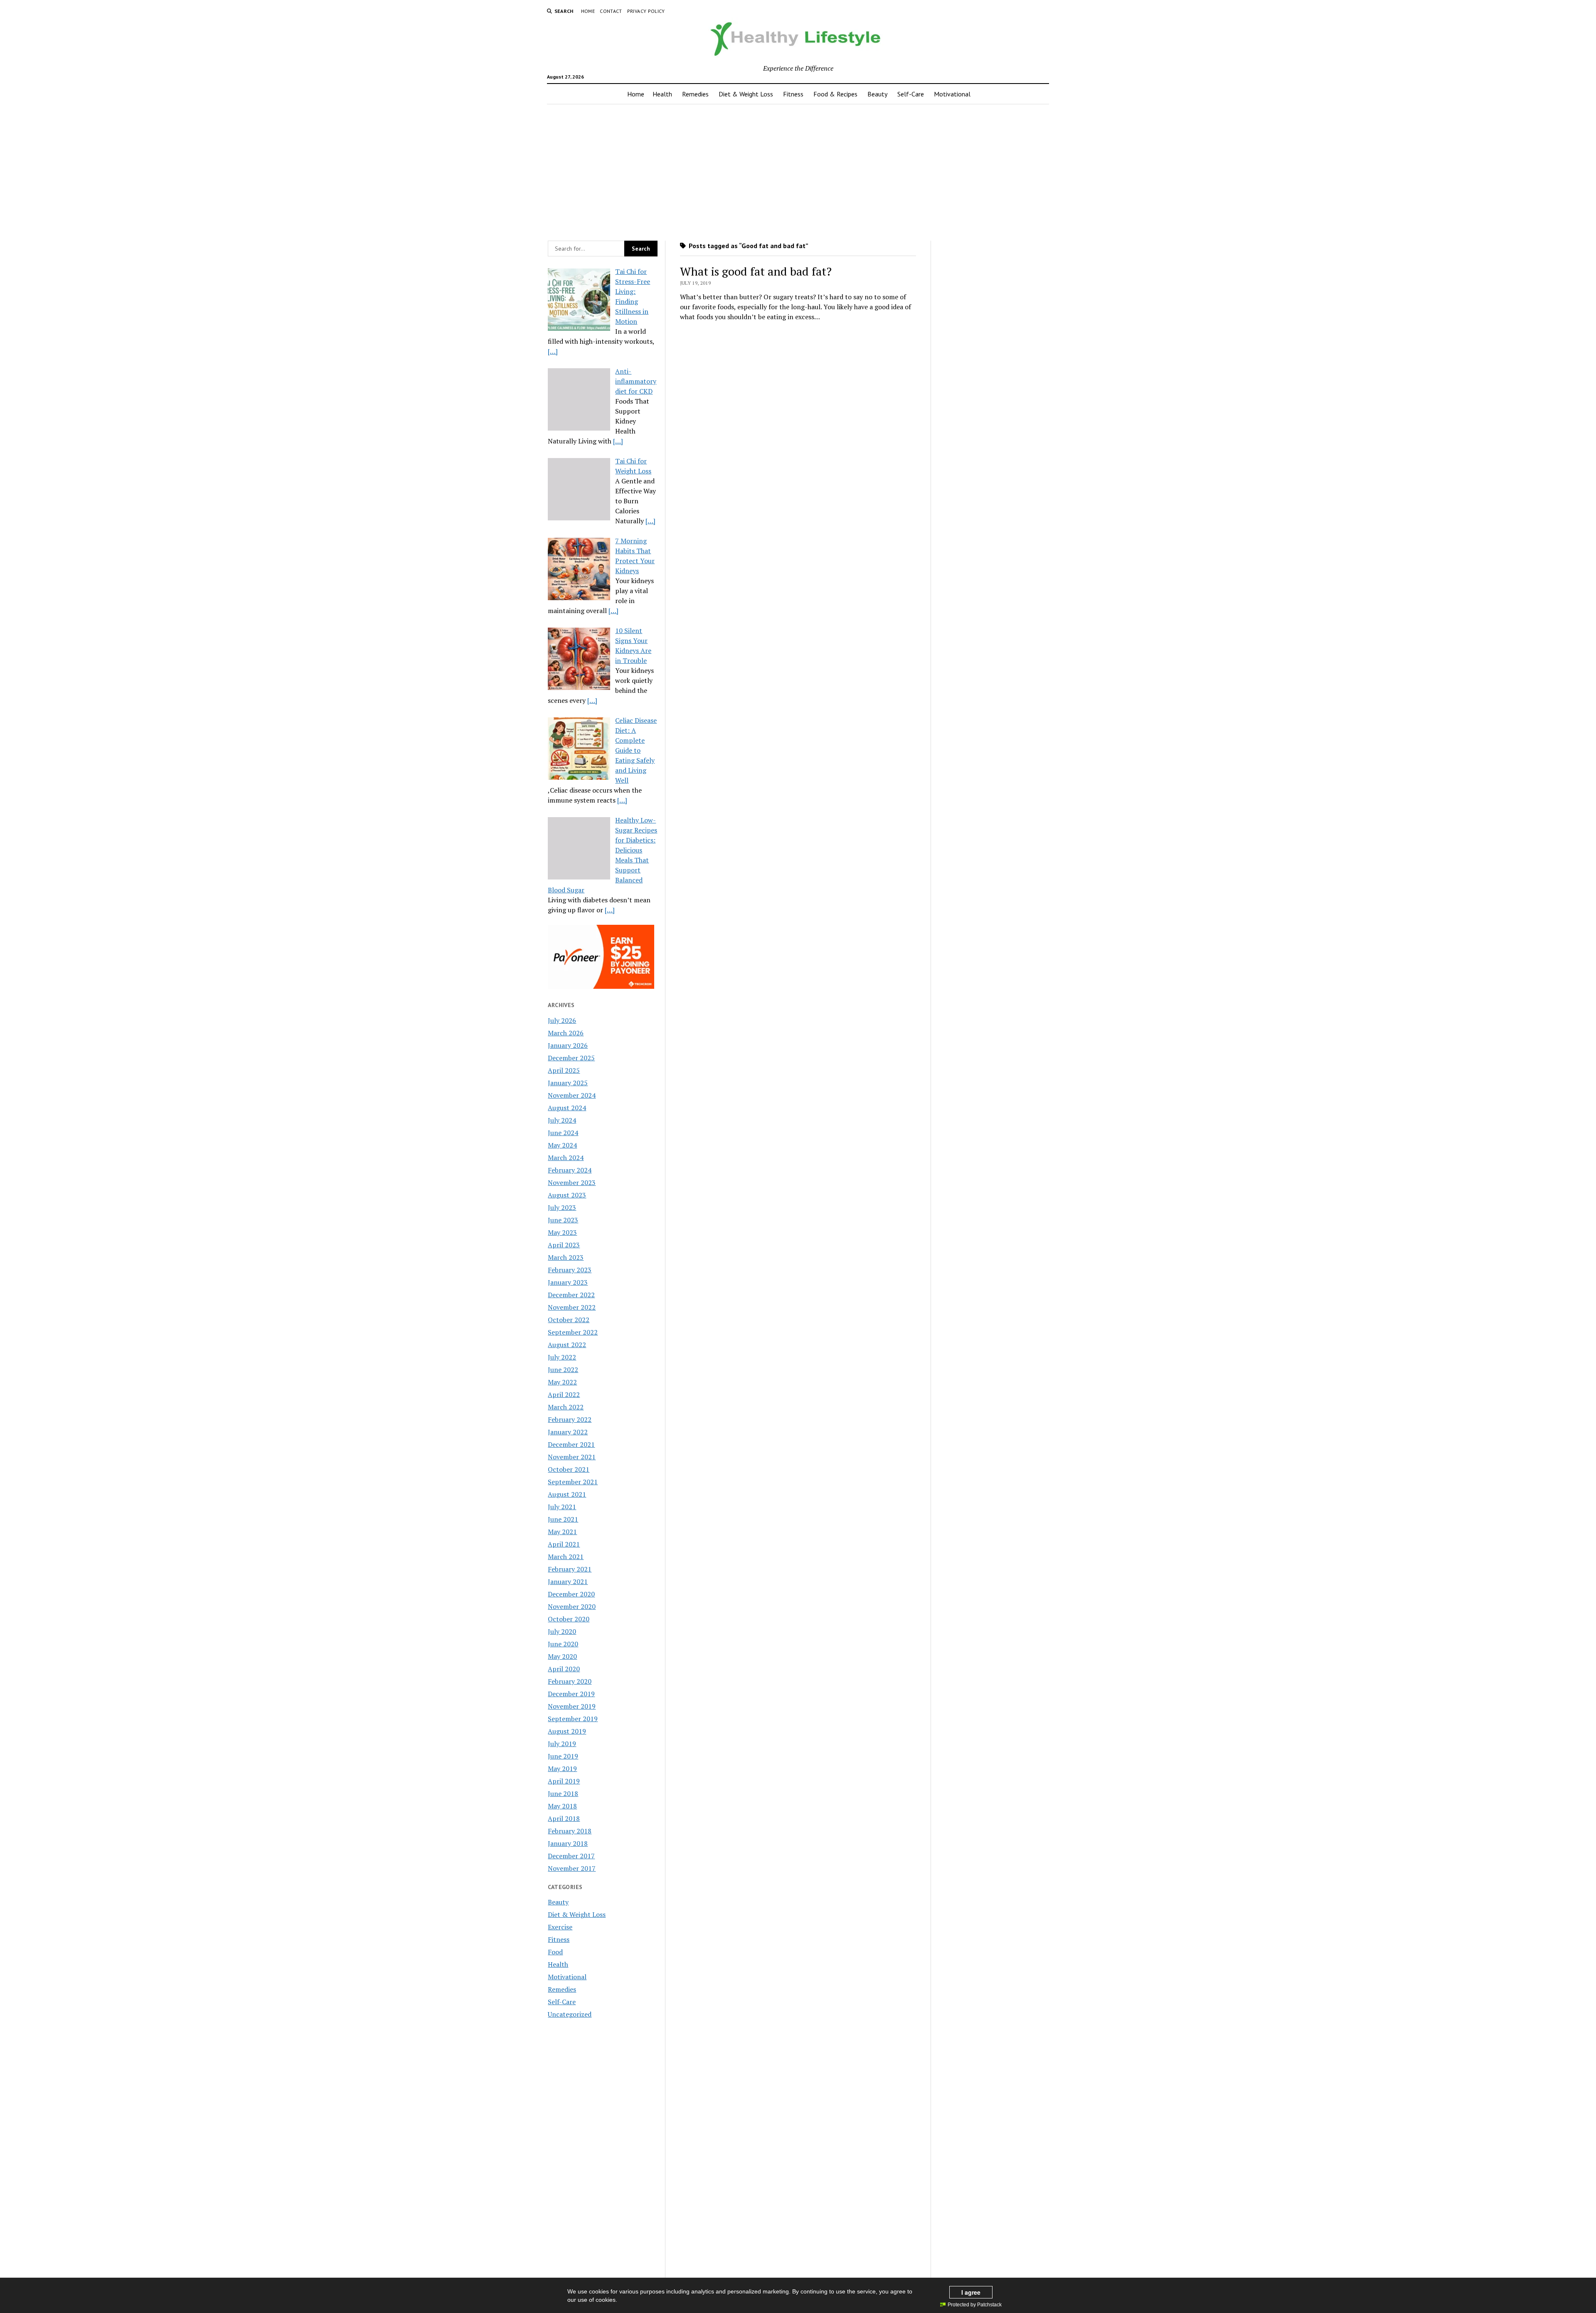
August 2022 (567, 1345)
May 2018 (562, 1806)
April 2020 (564, 1669)
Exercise (560, 1927)
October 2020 (569, 1619)
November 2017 (572, 1868)
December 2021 (571, 1444)
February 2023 (570, 1270)
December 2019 (571, 1694)
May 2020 (562, 1656)
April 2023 (564, 1245)
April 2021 (564, 1544)
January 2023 (568, 1282)
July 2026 (562, 1020)
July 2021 (562, 1507)
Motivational (952, 94)
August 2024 (567, 1108)
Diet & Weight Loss (746, 94)
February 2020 (570, 1681)
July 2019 (562, 1744)
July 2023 (562, 1207)
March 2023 (566, 1257)
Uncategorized (570, 2014)
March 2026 (566, 1033)
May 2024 (562, 1145)
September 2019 (573, 1719)
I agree (971, 2292)
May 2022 (562, 1382)
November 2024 (572, 1095)
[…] (553, 351)
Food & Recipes (835, 94)
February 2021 (570, 1569)
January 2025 (568, 1083)
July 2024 (562, 1120)
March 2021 (566, 1557)
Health (662, 94)
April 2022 (564, 1394)
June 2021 (563, 1519)
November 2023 (572, 1182)
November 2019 (572, 1706)
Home (588, 11)
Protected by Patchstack (975, 2305)
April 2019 (564, 1781)
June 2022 (563, 1370)
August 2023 (567, 1195)
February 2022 (570, 1419)
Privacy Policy (646, 11)
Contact (611, 11)
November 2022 (572, 1307)
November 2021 (572, 1457)
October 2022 (569, 1320)
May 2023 (562, 1232)
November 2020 (572, 1606)
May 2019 (562, 1769)
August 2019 (567, 1731)
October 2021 (569, 1469)
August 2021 (567, 1494)
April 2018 (564, 1818)
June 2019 (563, 1756)
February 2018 (570, 1831)
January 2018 (568, 1843)
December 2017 (571, 1856)
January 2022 (568, 1432)
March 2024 (566, 1158)
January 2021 (568, 1581)
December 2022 (571, 1295)
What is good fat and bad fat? (756, 271)
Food (555, 1952)
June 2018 (563, 1793)
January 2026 (568, 1045)
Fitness (793, 94)
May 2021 (562, 1532)
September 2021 (573, 1482)
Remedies (695, 94)
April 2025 (564, 1070)
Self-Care (911, 94)
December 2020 (571, 1594)
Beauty (877, 94)
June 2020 (563, 1644)
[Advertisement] (798, 170)
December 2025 (571, 1058)
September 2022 (573, 1332)
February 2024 (570, 1170)
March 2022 (566, 1407)
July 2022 (562, 1357)
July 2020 (562, 1631)
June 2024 (563, 1133)
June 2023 (563, 1220)
